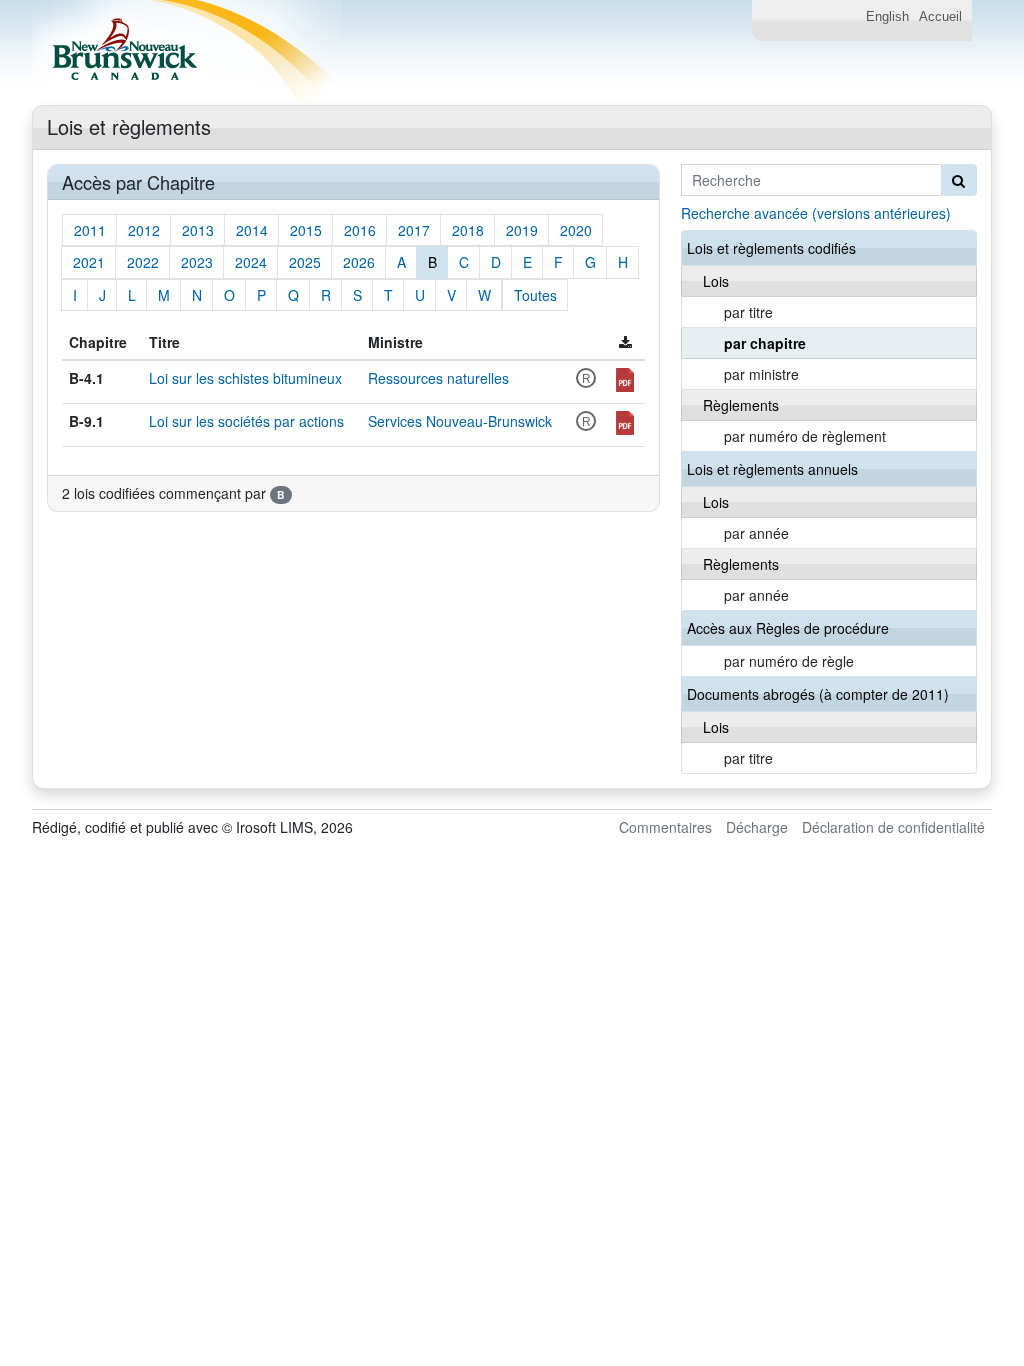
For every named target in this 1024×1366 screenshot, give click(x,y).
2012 (144, 230)
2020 (576, 230)
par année (756, 533)
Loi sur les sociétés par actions (246, 421)
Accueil (940, 17)
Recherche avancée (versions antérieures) (816, 213)
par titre (748, 312)
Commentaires (665, 827)
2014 (252, 230)
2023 (197, 262)
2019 (522, 230)
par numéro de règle (789, 661)
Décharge (757, 827)
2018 (468, 230)
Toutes (535, 295)
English (887, 17)
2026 (359, 262)
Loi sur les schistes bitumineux (245, 378)
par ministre (761, 374)
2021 (89, 262)
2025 (305, 262)
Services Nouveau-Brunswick (460, 421)
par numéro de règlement (805, 436)
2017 (414, 230)
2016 (360, 230)
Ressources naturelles (438, 378)
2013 (198, 230)
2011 (90, 230)
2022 (143, 262)
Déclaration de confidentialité (893, 827)
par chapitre (765, 343)
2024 (251, 262)
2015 (306, 230)
